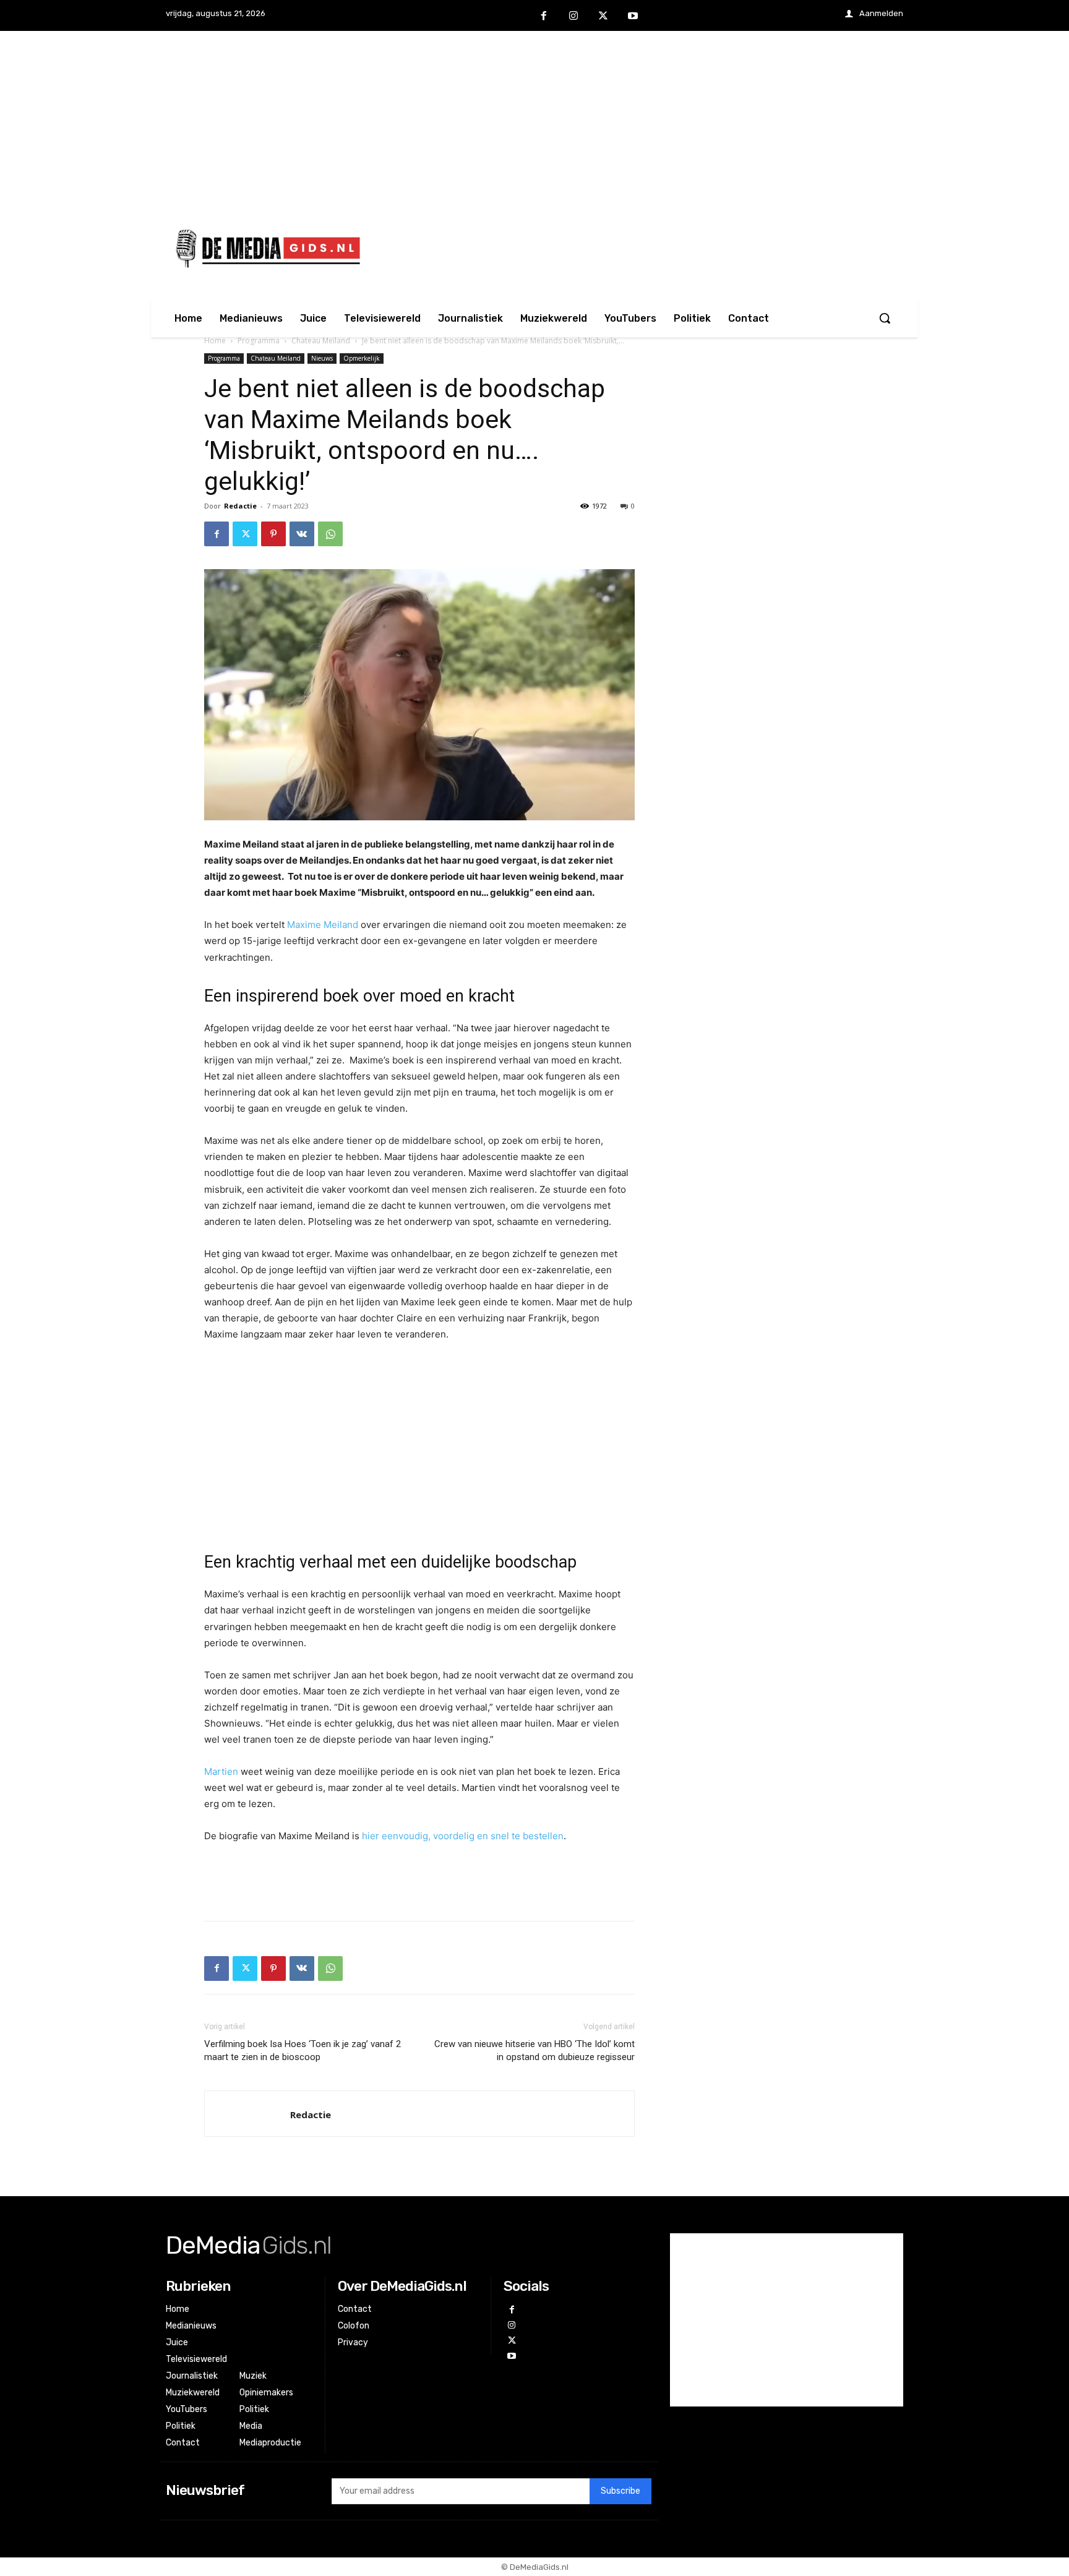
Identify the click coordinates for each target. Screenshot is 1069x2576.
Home (215, 341)
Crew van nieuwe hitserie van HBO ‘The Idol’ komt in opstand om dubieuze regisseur (534, 2050)
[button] (885, 318)
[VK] (302, 534)
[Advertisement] (534, 118)
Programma (259, 341)
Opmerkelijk (362, 358)
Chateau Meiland (321, 341)
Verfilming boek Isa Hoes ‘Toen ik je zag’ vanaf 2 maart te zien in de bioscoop (303, 2050)
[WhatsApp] (330, 534)
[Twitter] (603, 16)
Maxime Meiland (323, 925)
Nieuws (322, 358)
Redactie (240, 506)
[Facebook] (544, 16)
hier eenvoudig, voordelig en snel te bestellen (463, 1836)
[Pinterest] (273, 534)
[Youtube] (633, 16)
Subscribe (620, 2491)
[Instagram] (573, 16)
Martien (221, 1771)
